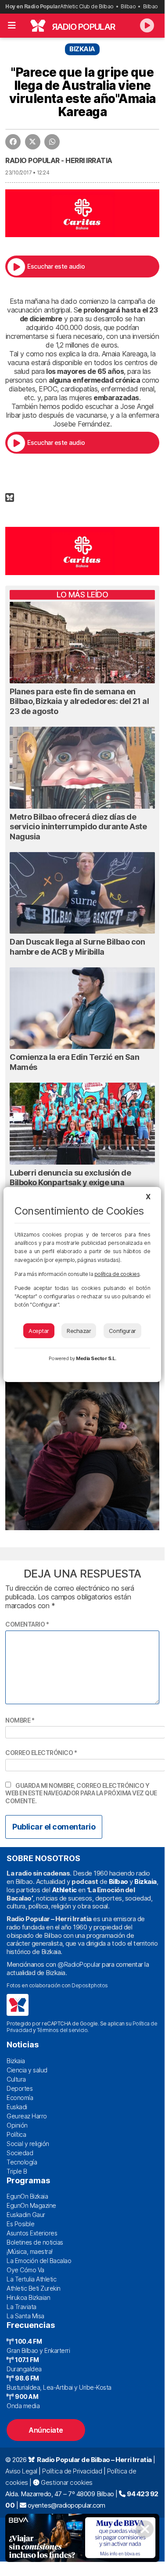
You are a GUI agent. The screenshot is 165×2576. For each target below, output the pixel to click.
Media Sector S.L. (96, 1358)
